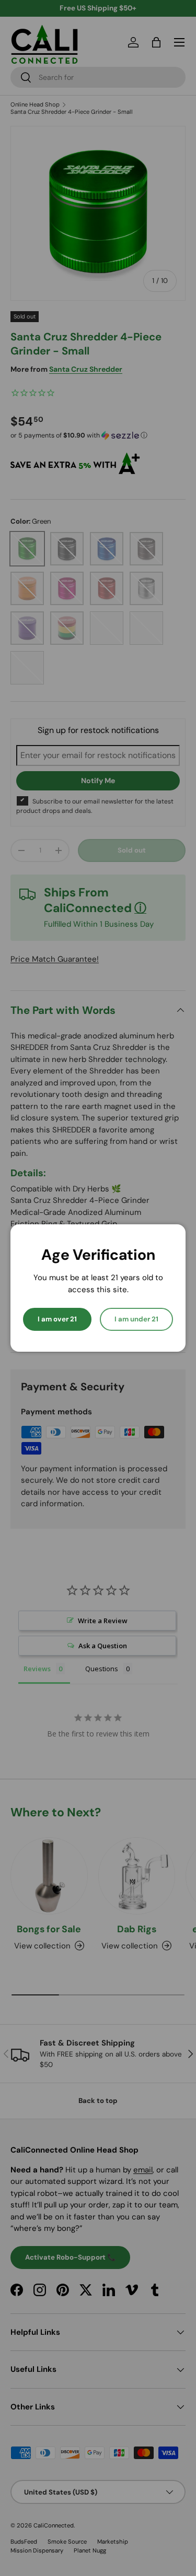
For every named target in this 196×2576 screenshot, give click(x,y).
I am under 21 (136, 1319)
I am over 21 (57, 1319)
